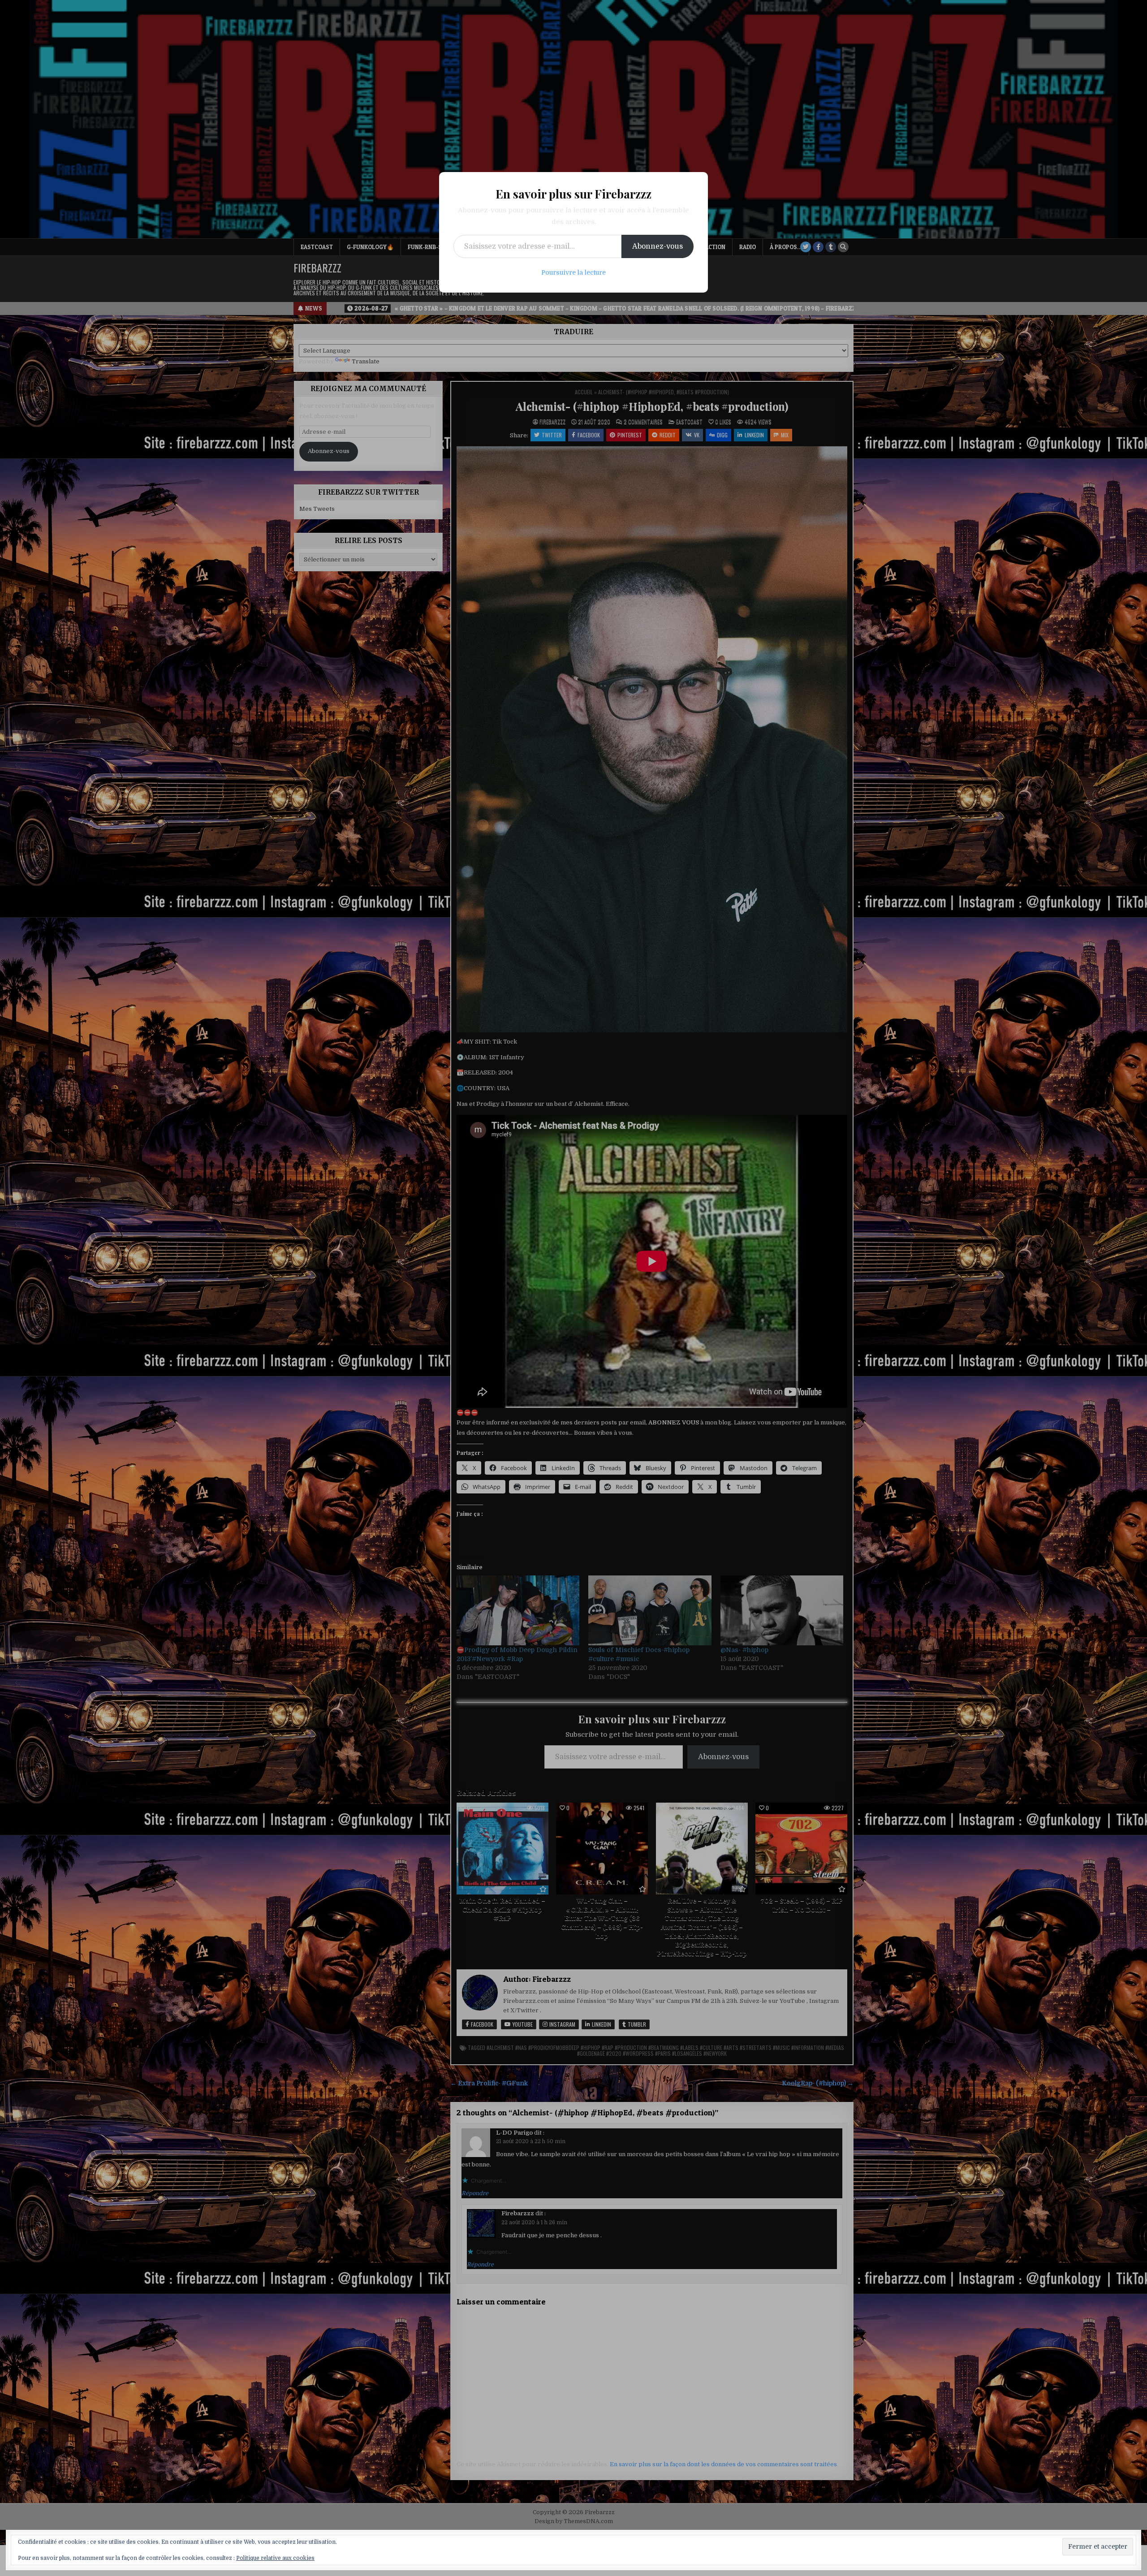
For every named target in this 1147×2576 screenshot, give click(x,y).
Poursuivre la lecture (573, 272)
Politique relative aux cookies (275, 2558)
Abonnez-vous (658, 246)
